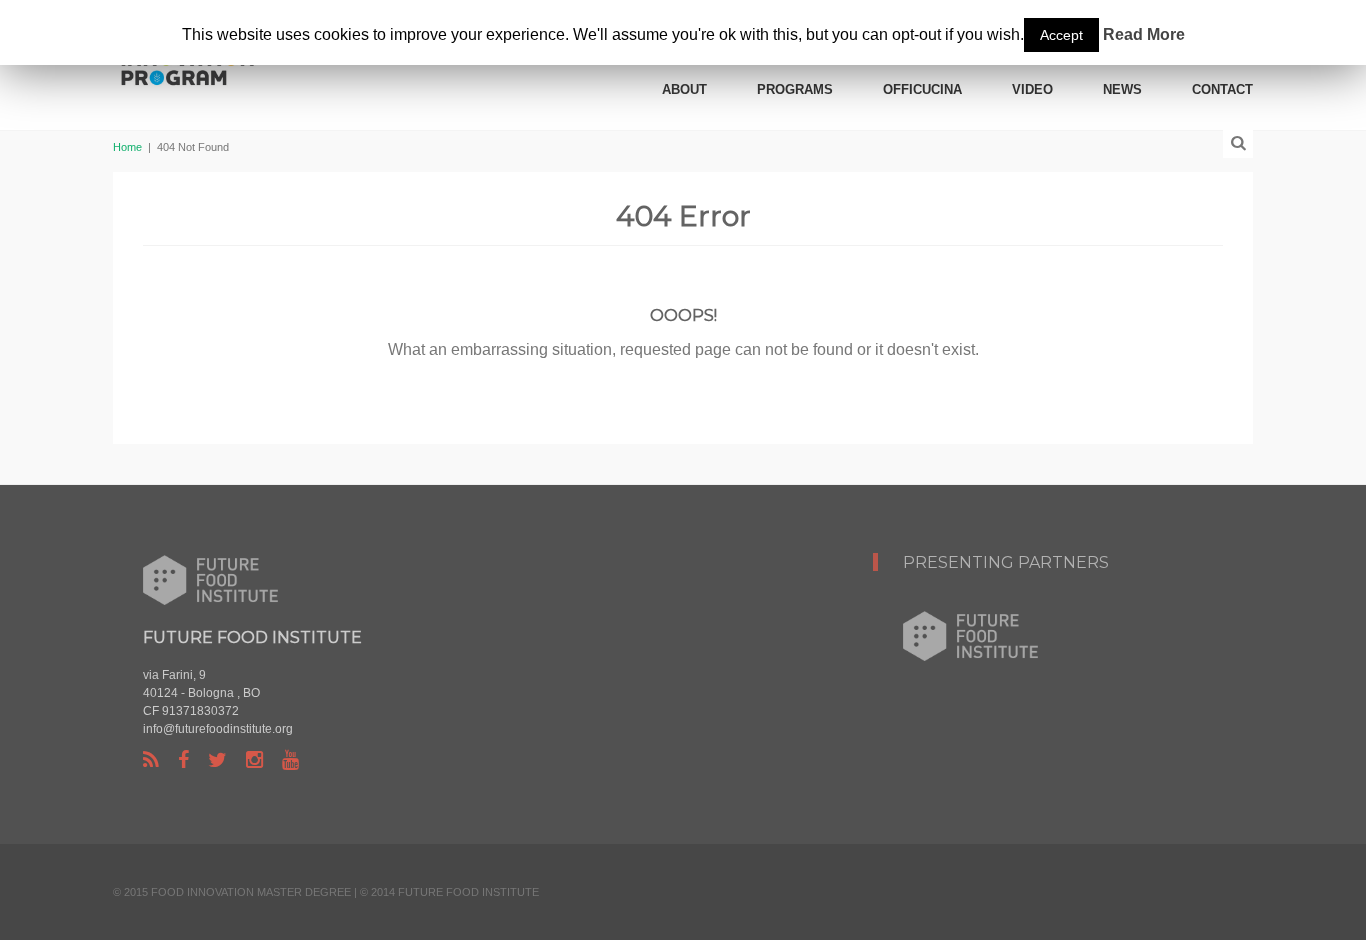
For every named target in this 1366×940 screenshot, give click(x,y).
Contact (1222, 89)
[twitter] (217, 760)
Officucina (922, 89)
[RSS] (151, 760)
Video (1032, 89)
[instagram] (254, 760)
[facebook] (183, 760)
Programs (795, 89)
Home (127, 147)
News (1122, 89)
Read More (1144, 34)
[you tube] (290, 760)
